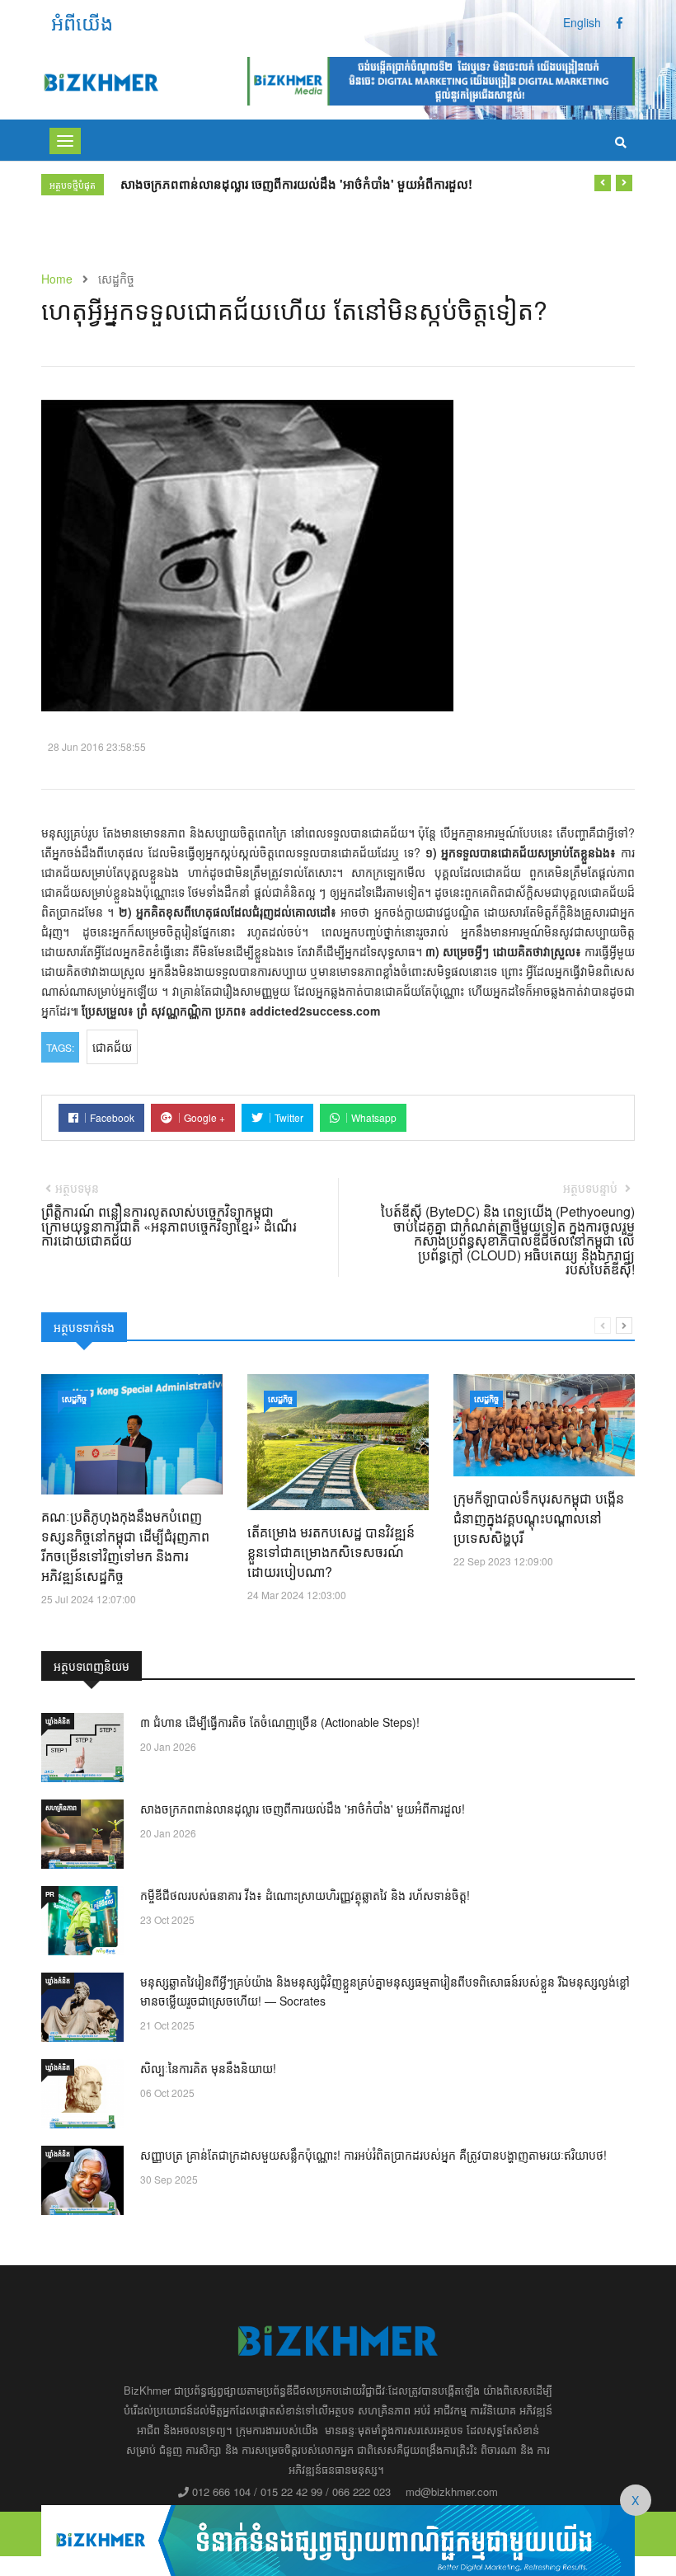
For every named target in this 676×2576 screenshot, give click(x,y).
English (582, 22)
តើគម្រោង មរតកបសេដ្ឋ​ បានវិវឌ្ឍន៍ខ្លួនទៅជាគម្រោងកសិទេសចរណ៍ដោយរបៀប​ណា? (331, 1552)
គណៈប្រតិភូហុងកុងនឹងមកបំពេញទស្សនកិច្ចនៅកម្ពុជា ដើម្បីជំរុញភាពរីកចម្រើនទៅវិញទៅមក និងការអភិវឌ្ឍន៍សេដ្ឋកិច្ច (125, 1546)
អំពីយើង (82, 22)
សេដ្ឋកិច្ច (74, 1399)
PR (50, 1894)
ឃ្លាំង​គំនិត (58, 1721)
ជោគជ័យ (112, 1047)
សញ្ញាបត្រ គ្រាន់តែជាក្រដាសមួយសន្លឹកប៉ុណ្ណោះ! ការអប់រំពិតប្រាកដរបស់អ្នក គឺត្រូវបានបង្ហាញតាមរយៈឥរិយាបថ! (373, 2155)
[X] (338, 2538)
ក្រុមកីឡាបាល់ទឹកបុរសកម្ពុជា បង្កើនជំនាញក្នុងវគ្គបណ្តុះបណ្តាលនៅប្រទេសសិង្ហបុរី (539, 1518)
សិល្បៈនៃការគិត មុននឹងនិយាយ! (208, 2068)
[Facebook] (620, 22)
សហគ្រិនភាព (61, 1807)
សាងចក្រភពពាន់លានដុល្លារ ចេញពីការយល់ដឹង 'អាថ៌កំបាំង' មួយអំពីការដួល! (296, 184)
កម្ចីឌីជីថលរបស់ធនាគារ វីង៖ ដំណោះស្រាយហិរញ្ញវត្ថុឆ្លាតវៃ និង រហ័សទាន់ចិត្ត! (305, 1895)
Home (57, 279)
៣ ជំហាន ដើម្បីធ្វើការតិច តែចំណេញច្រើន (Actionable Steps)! (280, 1722)
